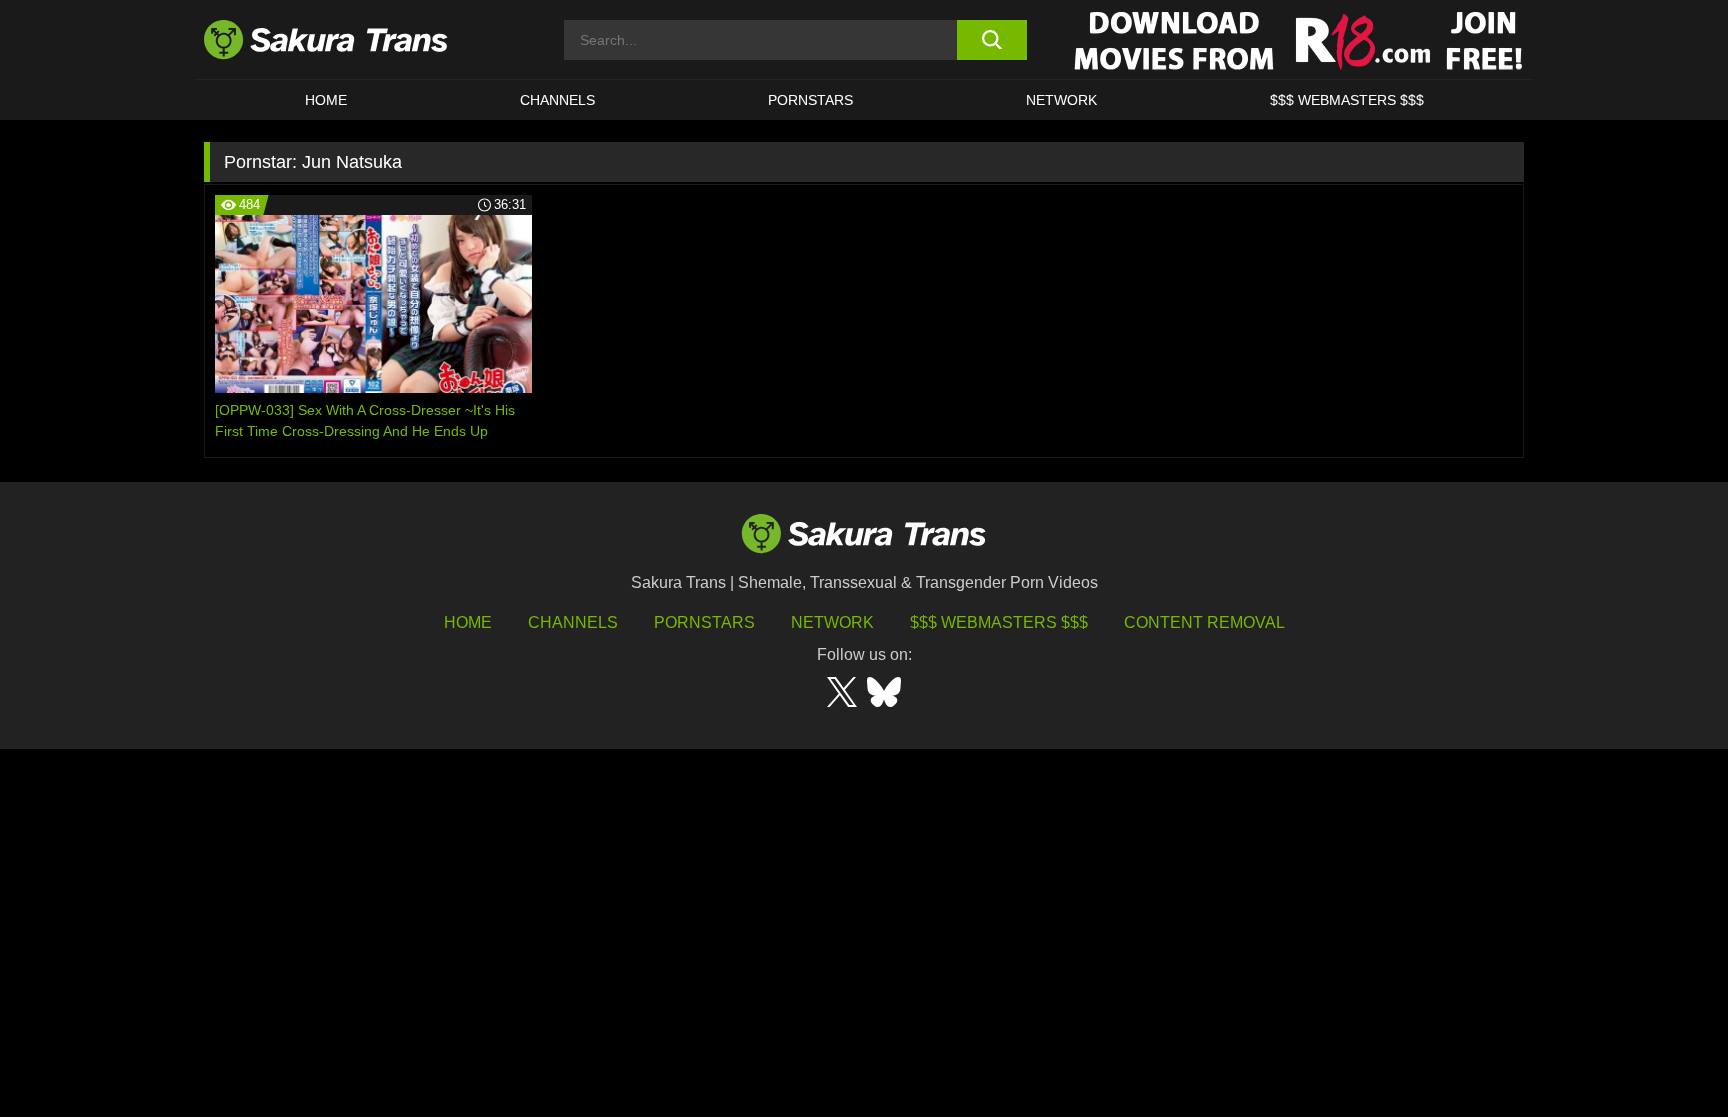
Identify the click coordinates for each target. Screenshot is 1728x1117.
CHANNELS (557, 100)
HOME (326, 100)
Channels (573, 622)
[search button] (991, 40)
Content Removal (1204, 622)
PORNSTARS (810, 100)
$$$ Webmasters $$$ (999, 622)
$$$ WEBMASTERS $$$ (1347, 100)
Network (1061, 100)
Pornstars (704, 622)
